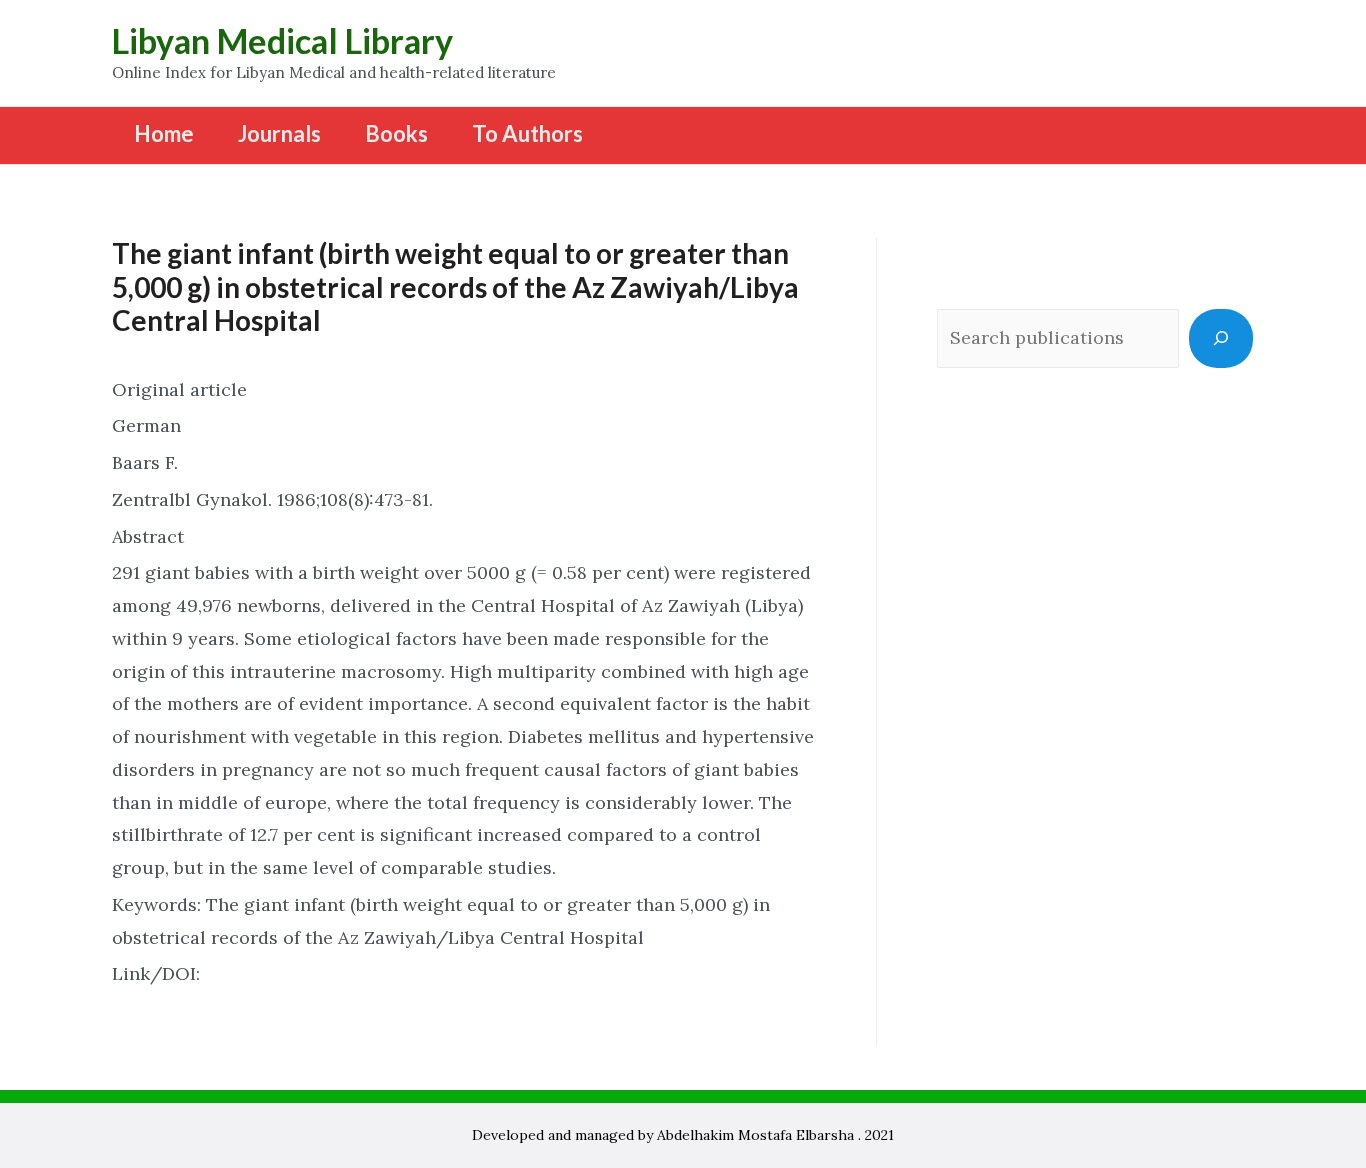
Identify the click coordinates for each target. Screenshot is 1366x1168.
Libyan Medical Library (282, 40)
